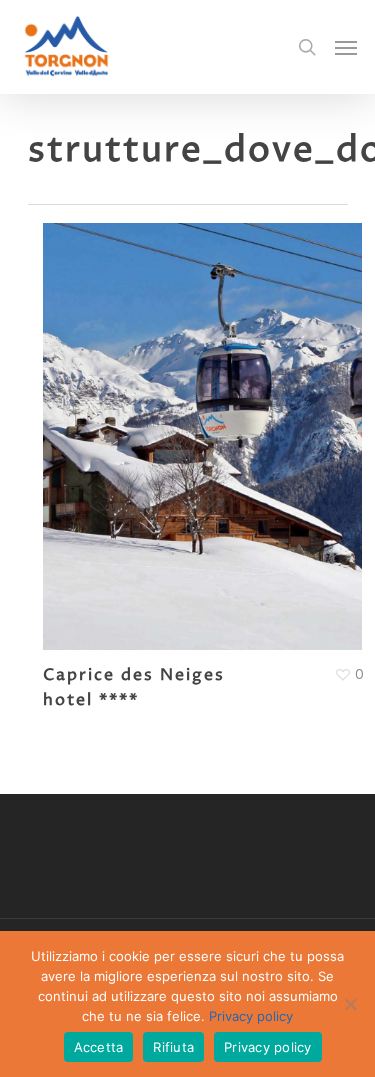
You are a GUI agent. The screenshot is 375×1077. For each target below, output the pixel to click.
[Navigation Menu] (346, 47)
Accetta (99, 1047)
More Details (208, 421)
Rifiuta (173, 1047)
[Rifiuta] (350, 1004)
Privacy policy (251, 1016)
